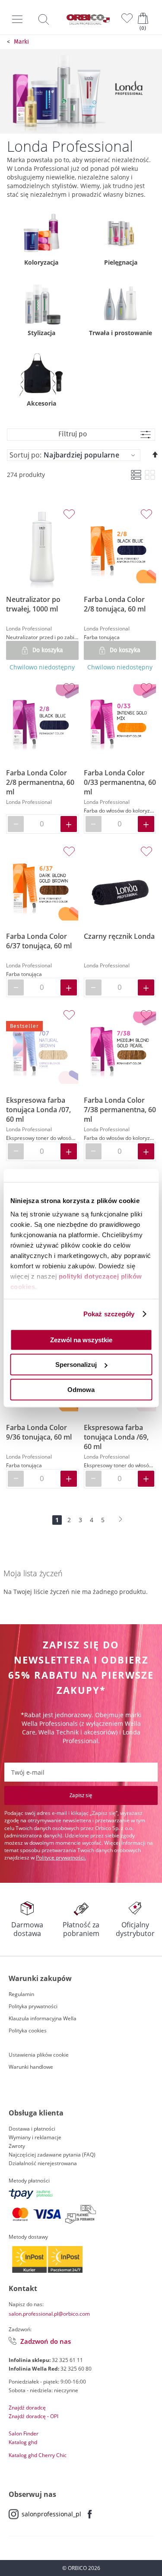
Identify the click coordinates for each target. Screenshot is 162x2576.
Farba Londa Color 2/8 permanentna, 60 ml (40, 782)
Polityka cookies (28, 2030)
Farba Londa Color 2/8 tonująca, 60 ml (115, 604)
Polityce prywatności (60, 1858)
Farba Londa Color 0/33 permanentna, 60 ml (120, 782)
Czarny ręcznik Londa (119, 936)
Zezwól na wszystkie (81, 1339)
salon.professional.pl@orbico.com (49, 2314)
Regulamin (21, 1994)
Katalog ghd (23, 2442)
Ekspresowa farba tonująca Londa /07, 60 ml (38, 1110)
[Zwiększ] (69, 824)
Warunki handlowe (31, 2067)
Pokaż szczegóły (109, 1314)
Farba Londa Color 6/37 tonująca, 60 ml (39, 941)
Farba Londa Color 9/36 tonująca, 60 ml (39, 1432)
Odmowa (81, 1389)
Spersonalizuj (76, 1365)
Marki (21, 42)
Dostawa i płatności (32, 2129)
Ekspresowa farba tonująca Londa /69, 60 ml (116, 1437)
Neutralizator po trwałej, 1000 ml (33, 604)
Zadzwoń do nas (46, 2341)
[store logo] (88, 19)
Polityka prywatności (33, 2006)
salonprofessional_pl (51, 2514)
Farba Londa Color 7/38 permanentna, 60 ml (120, 1110)
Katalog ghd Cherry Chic (38, 2455)
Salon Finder (24, 2434)
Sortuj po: (25, 455)
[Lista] (136, 475)
